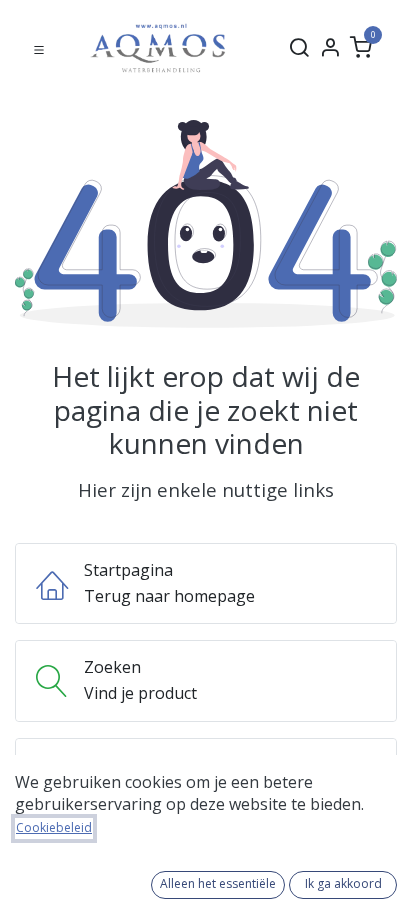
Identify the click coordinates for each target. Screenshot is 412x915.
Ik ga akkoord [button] (343, 883)
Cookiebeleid (54, 827)
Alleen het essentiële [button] (218, 883)
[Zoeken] (299, 48)
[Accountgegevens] (330, 48)
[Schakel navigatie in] (39, 48)
